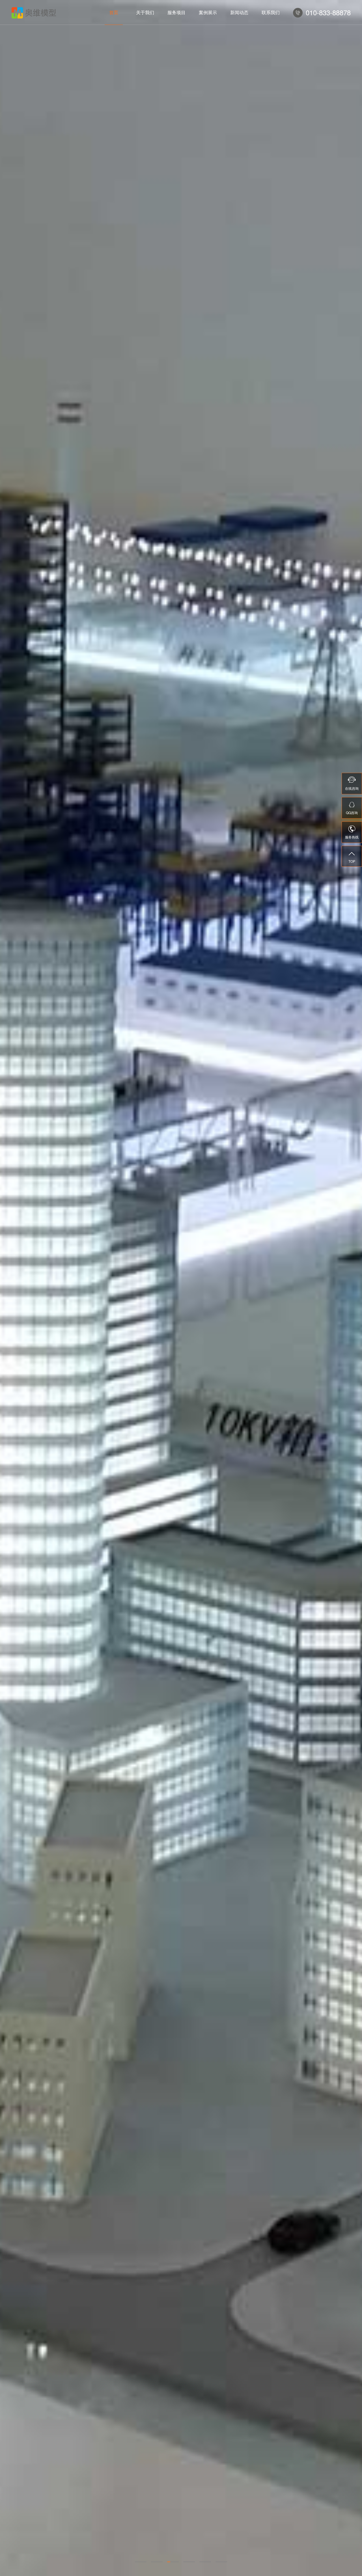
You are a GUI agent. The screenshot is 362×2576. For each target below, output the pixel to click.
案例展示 (208, 12)
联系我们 (271, 12)
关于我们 (145, 12)
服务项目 (176, 12)
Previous (12, 1288)
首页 (114, 12)
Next (350, 1288)
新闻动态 (239, 12)
